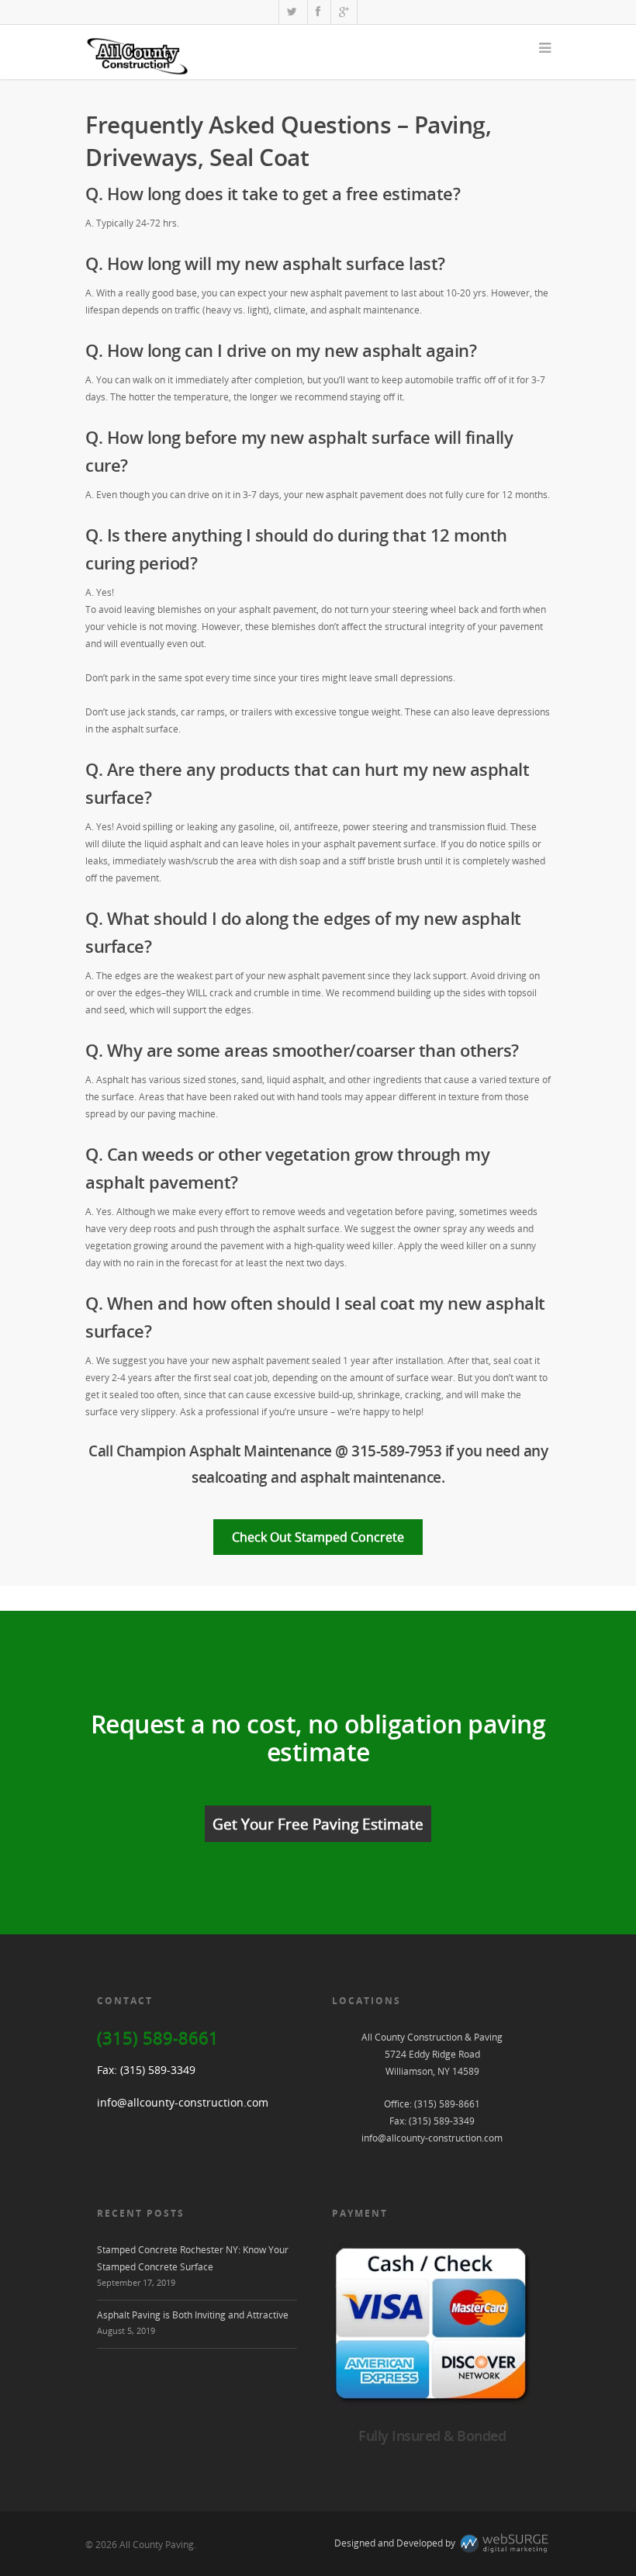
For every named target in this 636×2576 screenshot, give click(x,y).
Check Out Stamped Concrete (318, 1537)
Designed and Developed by (396, 2543)
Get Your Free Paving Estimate (318, 1824)
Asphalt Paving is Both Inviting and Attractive (193, 2315)
